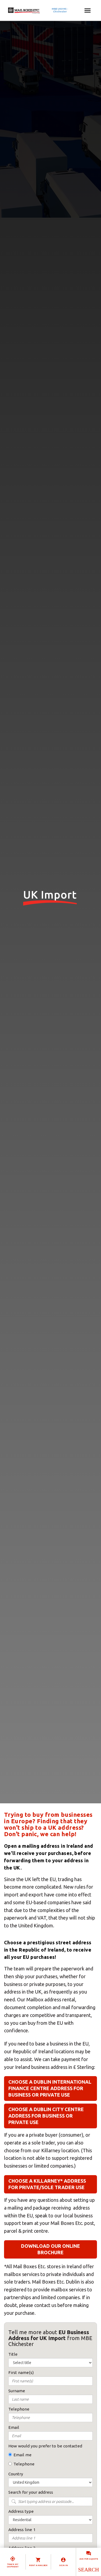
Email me (22, 2455)
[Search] (88, 2570)
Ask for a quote (89, 2559)
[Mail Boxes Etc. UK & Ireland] (40, 10)
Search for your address (31, 2492)
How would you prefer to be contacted (45, 2446)
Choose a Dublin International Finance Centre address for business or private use (50, 2088)
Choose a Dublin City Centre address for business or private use (46, 2116)
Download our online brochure (50, 2249)
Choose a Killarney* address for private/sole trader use (47, 2184)
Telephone (24, 2464)
